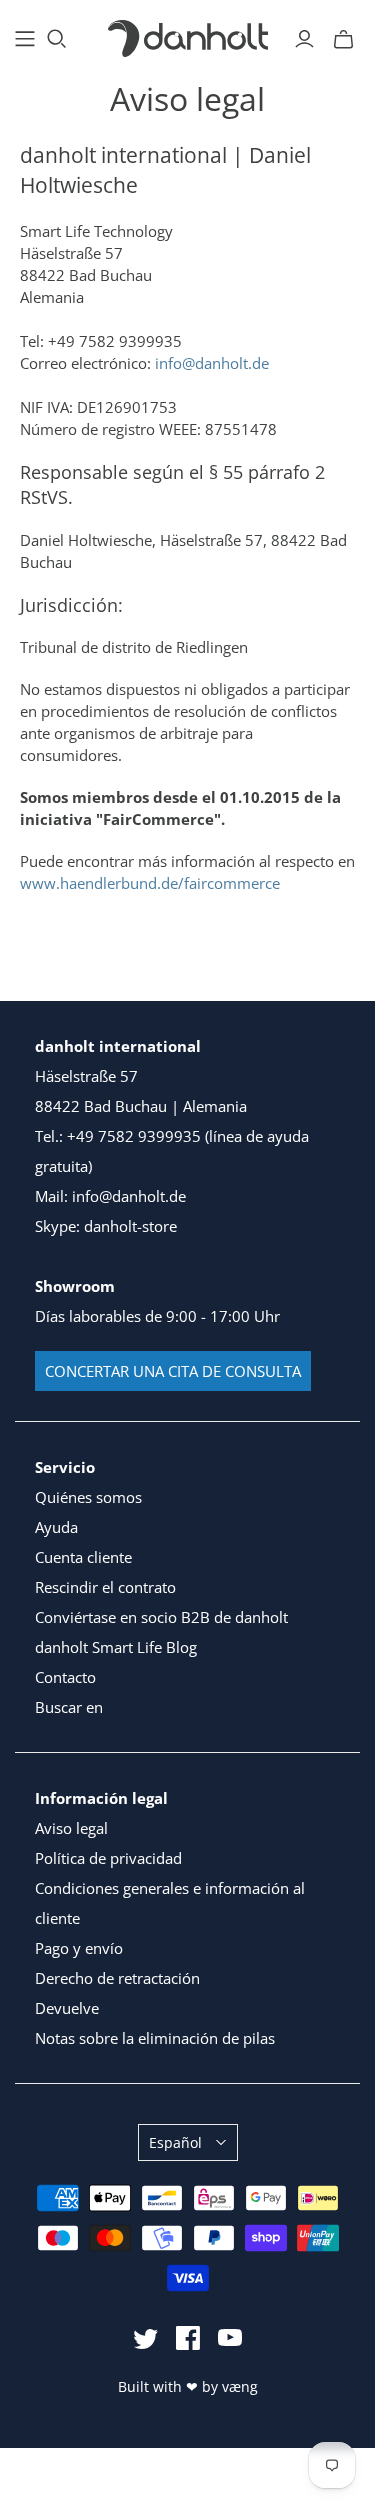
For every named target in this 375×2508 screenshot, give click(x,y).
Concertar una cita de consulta (173, 1371)
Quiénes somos (88, 1497)
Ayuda (56, 1527)
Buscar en (69, 1707)
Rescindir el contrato (105, 1587)
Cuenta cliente (83, 1557)
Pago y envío (79, 1948)
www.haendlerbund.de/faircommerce (150, 883)
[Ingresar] (304, 39)
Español (175, 2142)
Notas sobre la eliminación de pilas (155, 2038)
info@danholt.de (212, 363)
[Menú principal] (25, 39)
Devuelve (67, 2008)
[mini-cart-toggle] (343, 39)
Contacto (65, 1677)
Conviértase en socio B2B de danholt (161, 1617)
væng (240, 2386)
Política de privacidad (108, 1858)
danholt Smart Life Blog (116, 1647)
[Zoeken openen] (57, 39)
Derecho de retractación (117, 1978)
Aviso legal (71, 1828)
